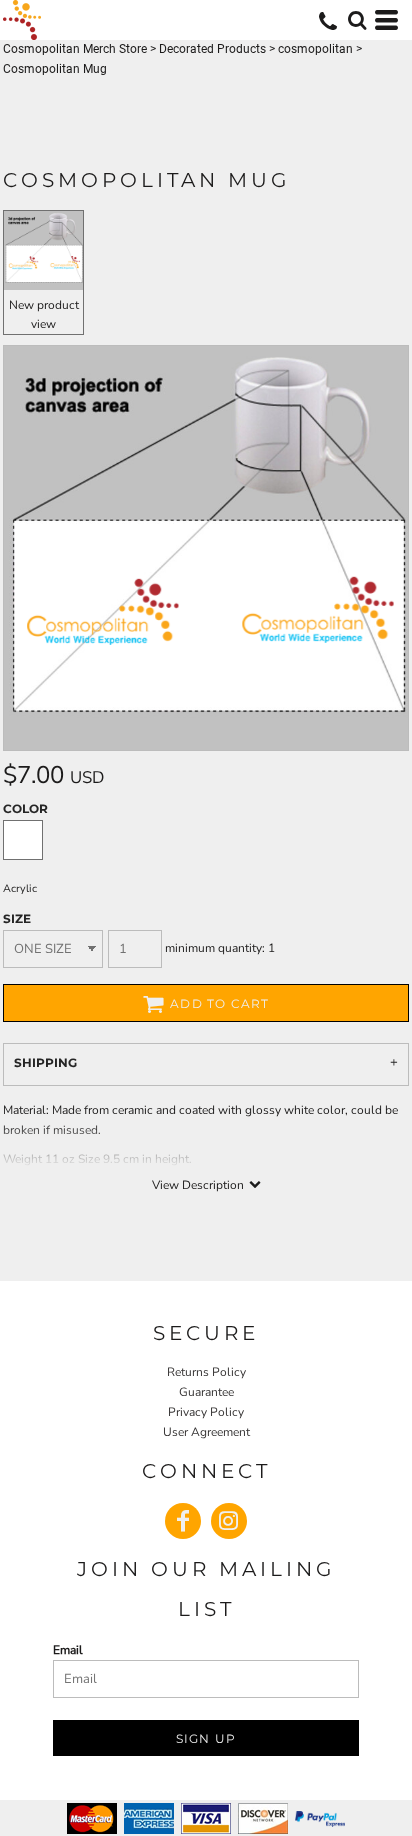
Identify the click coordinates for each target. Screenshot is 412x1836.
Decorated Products (212, 49)
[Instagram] (229, 1521)
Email (68, 1650)
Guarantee (206, 1392)
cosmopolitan (315, 49)
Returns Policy (206, 1372)
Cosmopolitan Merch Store (75, 49)
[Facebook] (183, 1521)
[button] (357, 20)
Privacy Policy (206, 1412)
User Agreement (206, 1432)
